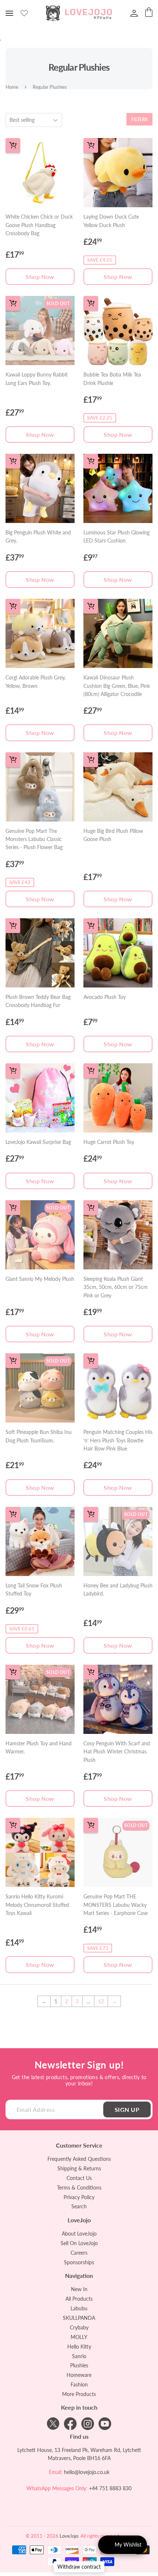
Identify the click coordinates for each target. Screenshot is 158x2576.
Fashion (79, 2384)
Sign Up (127, 2109)
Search (79, 2206)
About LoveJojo (79, 2234)
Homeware (79, 2375)
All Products (79, 2299)
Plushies (79, 2365)
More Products (79, 2394)
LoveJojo (69, 2536)
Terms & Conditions (79, 2188)
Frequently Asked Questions (79, 2159)
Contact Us (79, 2178)
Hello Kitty (79, 2347)
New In (79, 2289)
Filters (139, 119)
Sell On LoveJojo (79, 2243)
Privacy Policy (79, 2197)
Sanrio (79, 2356)
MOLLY (79, 2337)
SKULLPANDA (79, 2318)
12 (101, 2001)
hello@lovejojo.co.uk (87, 2472)
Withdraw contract (79, 2567)
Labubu (79, 2308)
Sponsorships (79, 2262)
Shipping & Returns (79, 2168)
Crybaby (79, 2327)
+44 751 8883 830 (110, 2488)
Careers (79, 2253)
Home (12, 87)
